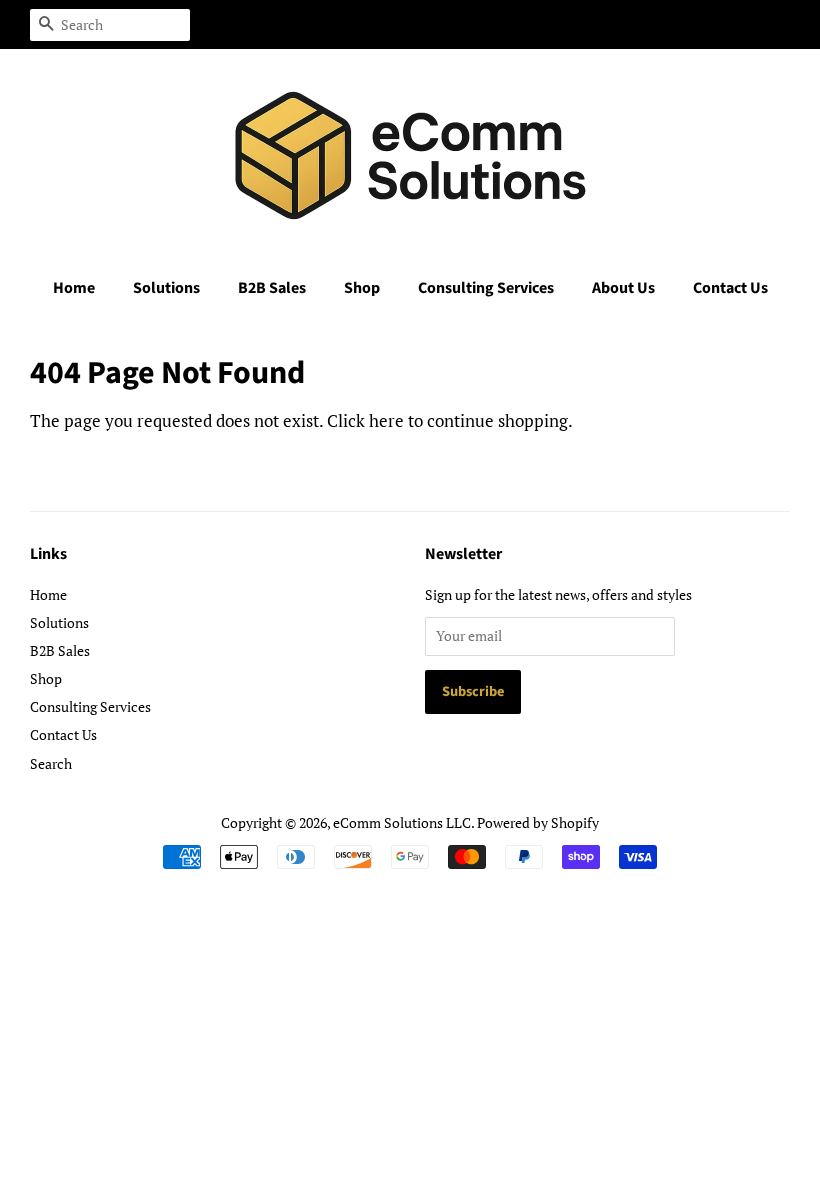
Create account (664, 24)
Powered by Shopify (538, 822)
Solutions (166, 288)
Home (74, 288)
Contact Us (730, 288)
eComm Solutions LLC (402, 822)
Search (51, 763)
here (386, 420)
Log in (567, 24)
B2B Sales (272, 288)
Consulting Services (486, 288)
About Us (623, 288)
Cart (777, 24)
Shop (362, 288)
